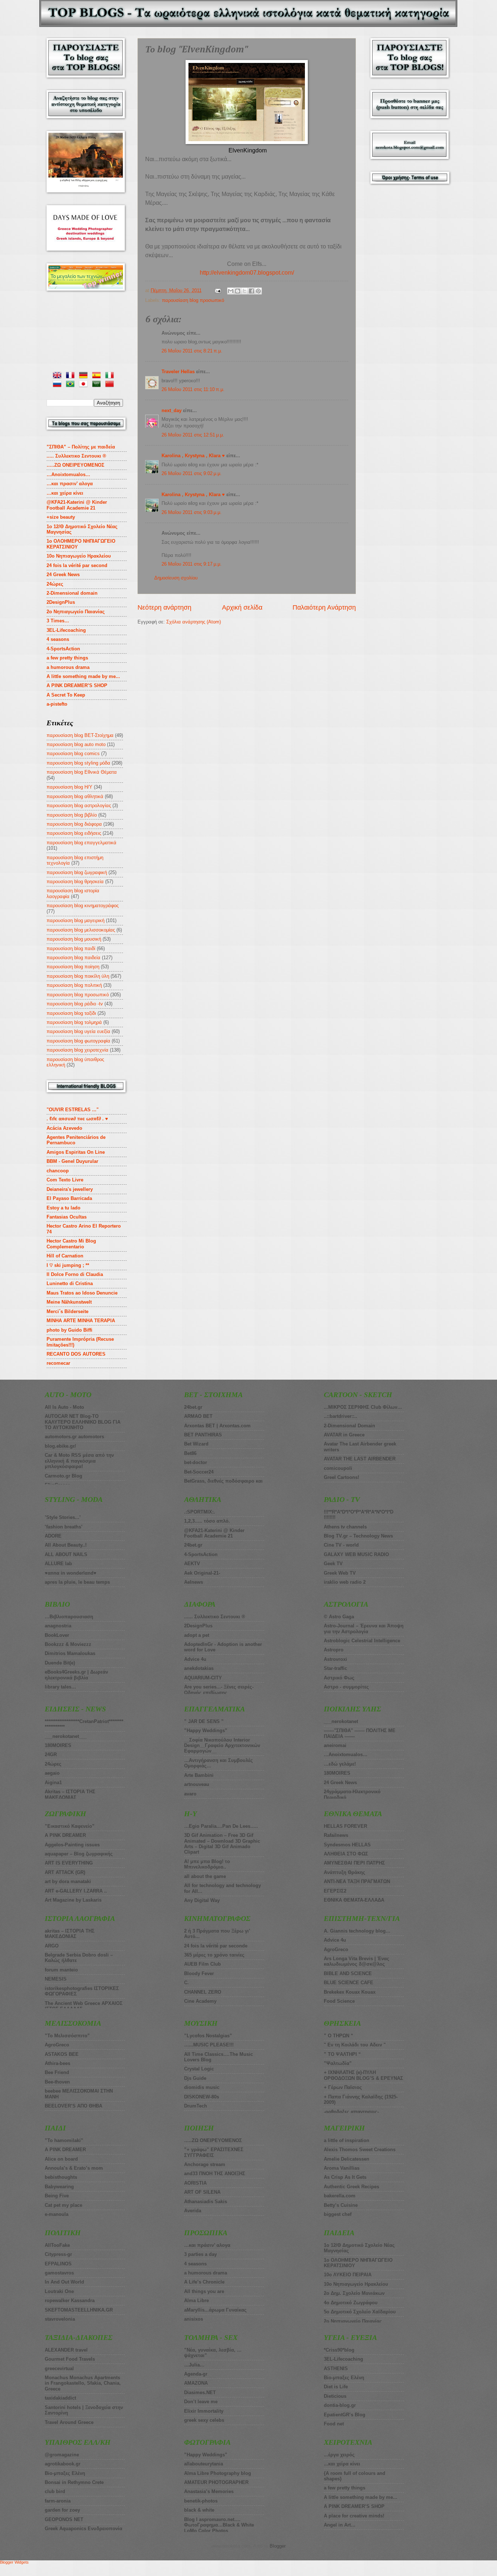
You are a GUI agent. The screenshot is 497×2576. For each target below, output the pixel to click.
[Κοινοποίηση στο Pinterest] (258, 291)
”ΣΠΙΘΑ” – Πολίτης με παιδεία (81, 447)
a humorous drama (68, 667)
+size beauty (61, 517)
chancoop (58, 1171)
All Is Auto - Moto (64, 1407)
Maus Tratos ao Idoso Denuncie (82, 1293)
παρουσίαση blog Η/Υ (69, 787)
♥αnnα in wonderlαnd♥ (71, 1573)
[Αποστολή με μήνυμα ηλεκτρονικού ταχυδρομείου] (231, 291)
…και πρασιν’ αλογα (70, 484)
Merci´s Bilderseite (67, 1311)
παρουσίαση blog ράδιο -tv (75, 1004)
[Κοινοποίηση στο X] (244, 291)
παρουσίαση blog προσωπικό (193, 300)
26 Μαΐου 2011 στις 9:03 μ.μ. (192, 512)
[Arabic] (98, 385)
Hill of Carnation (65, 1256)
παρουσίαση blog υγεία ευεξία (78, 1031)
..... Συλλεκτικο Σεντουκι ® (76, 456)
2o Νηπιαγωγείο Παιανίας (76, 612)
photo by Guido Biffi (69, 1330)
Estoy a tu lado (63, 1208)
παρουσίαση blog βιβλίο (72, 815)
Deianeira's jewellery (70, 1189)
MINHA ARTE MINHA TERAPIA (81, 1321)
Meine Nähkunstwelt (69, 1302)
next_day (172, 410)
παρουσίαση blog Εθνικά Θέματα (82, 772)
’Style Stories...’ (63, 1517)
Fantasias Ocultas (67, 1217)
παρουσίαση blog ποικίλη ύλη (78, 976)
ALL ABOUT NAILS (66, 1554)
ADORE (53, 1536)
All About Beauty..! (66, 1545)
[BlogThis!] (238, 291)
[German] (85, 376)
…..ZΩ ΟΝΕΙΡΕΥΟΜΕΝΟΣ (75, 465)
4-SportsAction (63, 649)
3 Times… (58, 621)
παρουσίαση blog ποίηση (73, 967)
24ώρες (55, 584)
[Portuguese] (72, 385)
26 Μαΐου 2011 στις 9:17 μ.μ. (192, 564)
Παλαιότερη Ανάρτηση (324, 607)
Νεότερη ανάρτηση (164, 607)
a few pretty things (67, 658)
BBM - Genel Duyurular (72, 1161)
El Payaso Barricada (69, 1198)
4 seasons (58, 639)
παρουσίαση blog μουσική (74, 939)
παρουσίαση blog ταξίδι (71, 1013)
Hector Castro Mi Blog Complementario (71, 1244)
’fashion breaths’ (64, 1527)
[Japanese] (85, 385)
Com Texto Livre (65, 1180)
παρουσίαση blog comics (73, 753)
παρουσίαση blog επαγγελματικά (81, 843)
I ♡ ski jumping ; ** (68, 1265)
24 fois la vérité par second (77, 565)
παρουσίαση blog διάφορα (74, 824)
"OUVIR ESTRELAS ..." (73, 1110)
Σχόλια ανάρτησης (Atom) (194, 622)
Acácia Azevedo (64, 1128)
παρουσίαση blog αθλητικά (75, 796)
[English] (59, 376)
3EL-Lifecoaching (66, 630)
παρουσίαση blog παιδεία (73, 958)
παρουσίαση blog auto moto (76, 744)
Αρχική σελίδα (242, 607)
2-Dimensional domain (72, 593)
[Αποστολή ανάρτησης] (218, 290)
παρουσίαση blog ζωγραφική (77, 872)
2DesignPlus (61, 602)
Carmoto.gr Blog (63, 1476)
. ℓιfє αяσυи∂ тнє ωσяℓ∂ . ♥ (77, 1119)
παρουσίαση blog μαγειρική (75, 920)
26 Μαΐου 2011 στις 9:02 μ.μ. (192, 473)
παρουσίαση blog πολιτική (74, 985)
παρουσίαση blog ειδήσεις (74, 833)
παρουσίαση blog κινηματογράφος (83, 906)
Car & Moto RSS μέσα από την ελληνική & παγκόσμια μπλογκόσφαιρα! (79, 1461)
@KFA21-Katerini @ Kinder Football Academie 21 (77, 505)
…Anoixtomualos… (68, 474)
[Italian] (111, 376)
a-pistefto (57, 704)
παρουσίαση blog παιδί (71, 948)
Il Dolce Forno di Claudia (75, 1274)
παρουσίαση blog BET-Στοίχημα (80, 735)
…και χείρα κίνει (65, 493)
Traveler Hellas (178, 372)
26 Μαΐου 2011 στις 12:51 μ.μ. (193, 435)
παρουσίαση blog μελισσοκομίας (81, 930)
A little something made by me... (83, 676)
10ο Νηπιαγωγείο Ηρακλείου (79, 556)
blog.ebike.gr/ (60, 1446)
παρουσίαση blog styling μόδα (78, 763)
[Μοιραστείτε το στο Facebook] (251, 291)
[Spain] (98, 376)
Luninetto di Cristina (70, 1283)
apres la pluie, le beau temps (77, 1582)
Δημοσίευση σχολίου (176, 578)
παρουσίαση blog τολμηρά (74, 1022)
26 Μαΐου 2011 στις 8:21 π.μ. (192, 351)
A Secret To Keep (66, 695)
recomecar (58, 1363)
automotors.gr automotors (74, 1437)
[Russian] (59, 385)
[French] (72, 376)
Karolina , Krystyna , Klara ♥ (193, 456)
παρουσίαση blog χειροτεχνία (77, 1050)
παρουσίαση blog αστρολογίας (79, 806)
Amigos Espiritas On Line (76, 1152)
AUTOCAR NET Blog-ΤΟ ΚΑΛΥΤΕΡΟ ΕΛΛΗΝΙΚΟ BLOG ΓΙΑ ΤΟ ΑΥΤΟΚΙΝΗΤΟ (83, 1422)
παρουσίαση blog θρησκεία (75, 882)
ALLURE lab (58, 1564)
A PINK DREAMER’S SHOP (77, 685)
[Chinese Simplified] (111, 385)
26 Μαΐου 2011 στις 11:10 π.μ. (193, 389)
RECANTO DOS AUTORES (76, 1354)
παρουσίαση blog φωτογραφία (78, 1041)
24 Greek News (63, 575)
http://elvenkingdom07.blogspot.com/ (247, 273)
